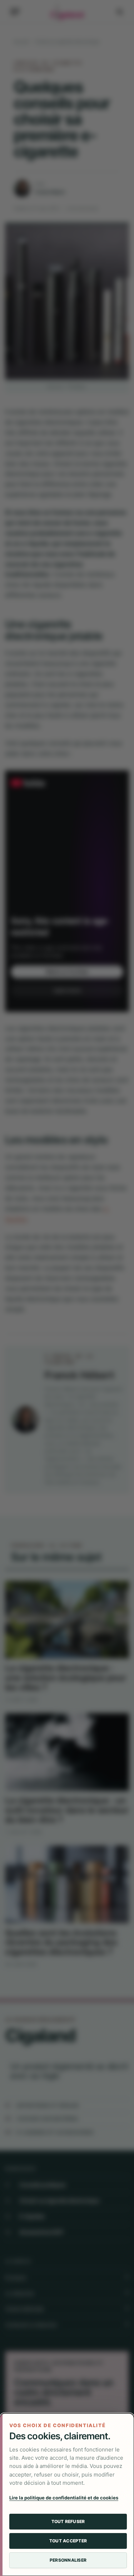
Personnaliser (68, 2560)
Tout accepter (68, 2541)
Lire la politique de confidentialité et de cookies (64, 2498)
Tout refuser (68, 2521)
